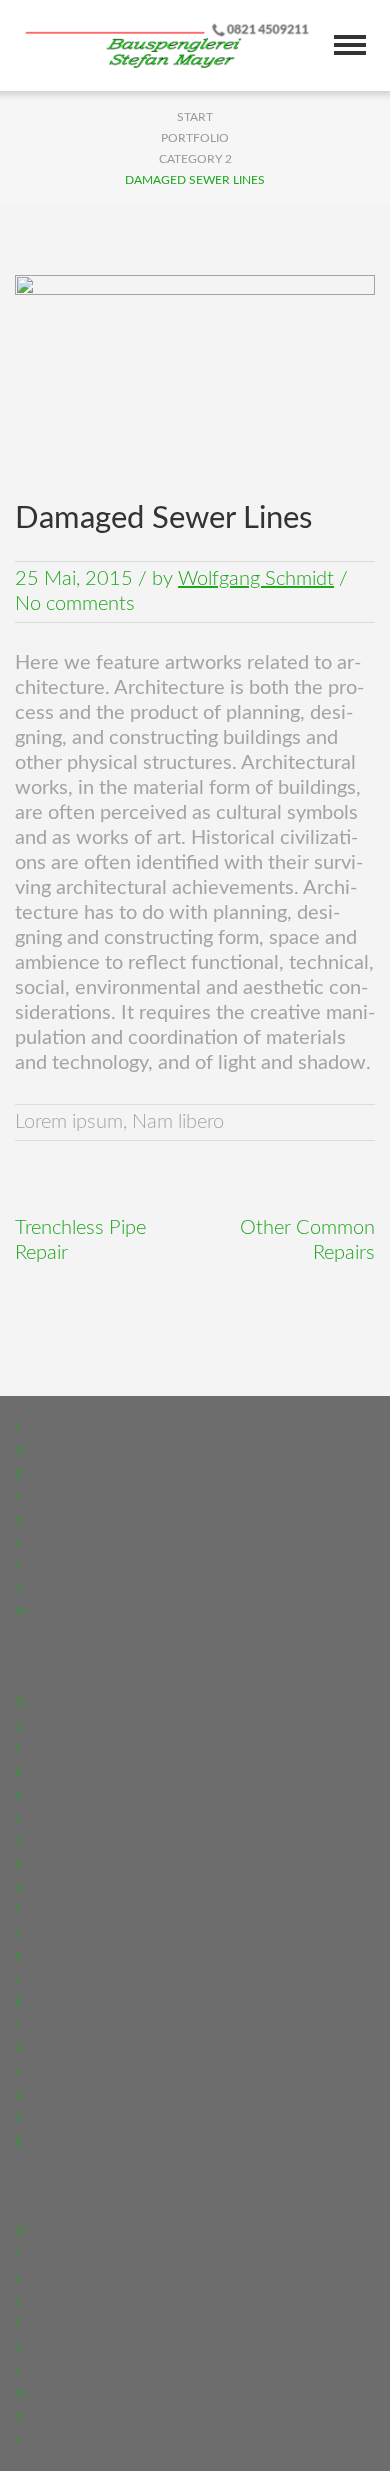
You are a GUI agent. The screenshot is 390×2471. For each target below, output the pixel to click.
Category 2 (195, 159)
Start (195, 117)
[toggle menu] (350, 45)
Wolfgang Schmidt (256, 579)
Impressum (20, 1519)
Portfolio (195, 138)
